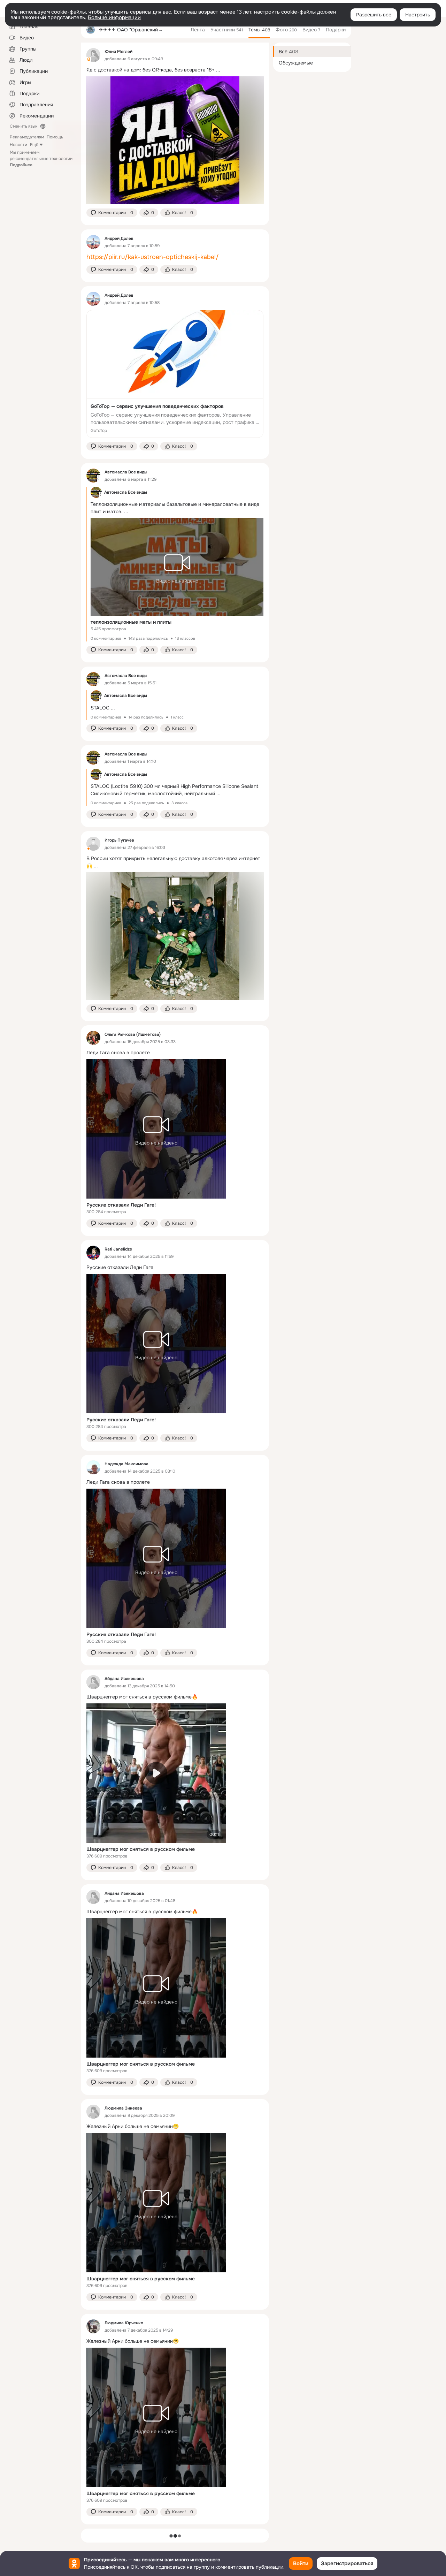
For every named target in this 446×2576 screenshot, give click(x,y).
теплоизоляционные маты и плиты (131, 622)
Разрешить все (374, 15)
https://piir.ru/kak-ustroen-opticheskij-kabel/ (153, 257)
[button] (112, 213)
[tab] (198, 30)
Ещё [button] (34, 145)
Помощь (55, 137)
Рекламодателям (27, 137)
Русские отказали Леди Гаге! (121, 1205)
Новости (18, 145)
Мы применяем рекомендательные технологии (41, 159)
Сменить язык (24, 126)
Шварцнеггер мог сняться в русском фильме (141, 1849)
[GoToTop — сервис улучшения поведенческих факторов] (175, 374)
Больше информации (114, 17)
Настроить (418, 15)
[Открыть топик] (175, 70)
